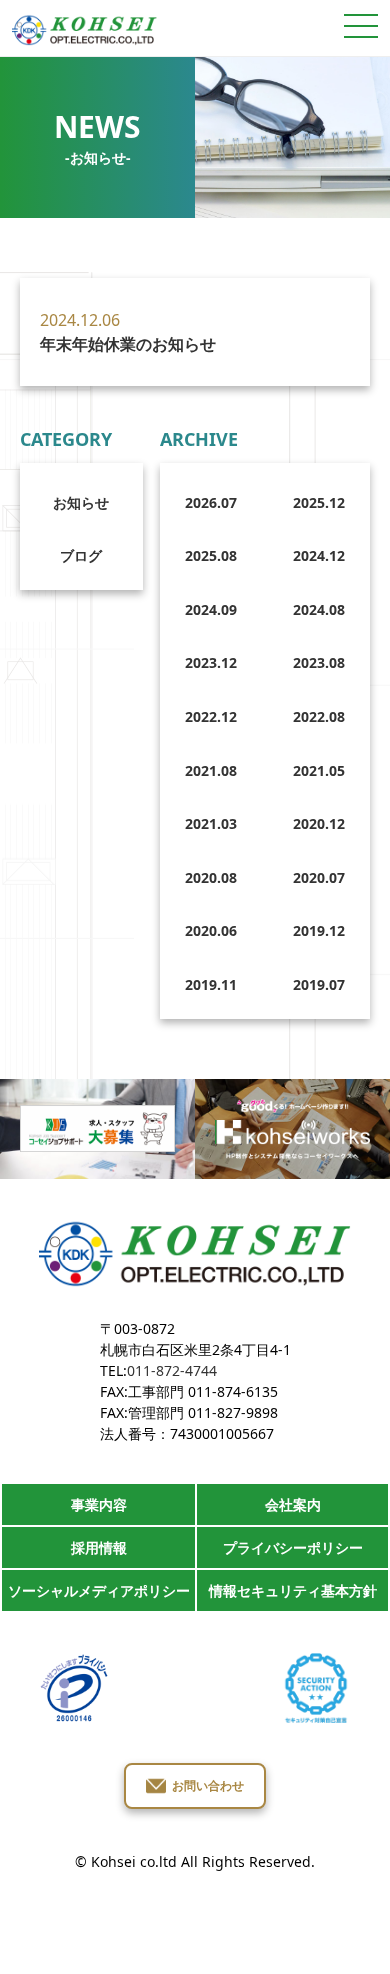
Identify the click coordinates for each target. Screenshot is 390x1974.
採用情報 (99, 1547)
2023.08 (319, 662)
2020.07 (319, 877)
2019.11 (211, 984)
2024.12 (319, 555)
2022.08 (319, 716)
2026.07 (211, 502)
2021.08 (211, 770)
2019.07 (319, 984)
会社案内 (293, 1504)
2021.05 (319, 770)
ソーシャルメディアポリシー (99, 1590)
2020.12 (319, 823)
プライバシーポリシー (293, 1547)
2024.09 (211, 609)
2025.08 (211, 555)
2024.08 (319, 609)
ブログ (81, 555)
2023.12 (211, 662)
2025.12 (319, 502)
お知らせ (81, 502)
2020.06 (211, 930)
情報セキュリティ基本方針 (293, 1590)
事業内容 (99, 1504)
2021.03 (211, 823)
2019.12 (319, 930)
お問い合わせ (208, 1785)
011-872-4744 (172, 1370)
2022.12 (211, 716)
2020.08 (211, 877)
